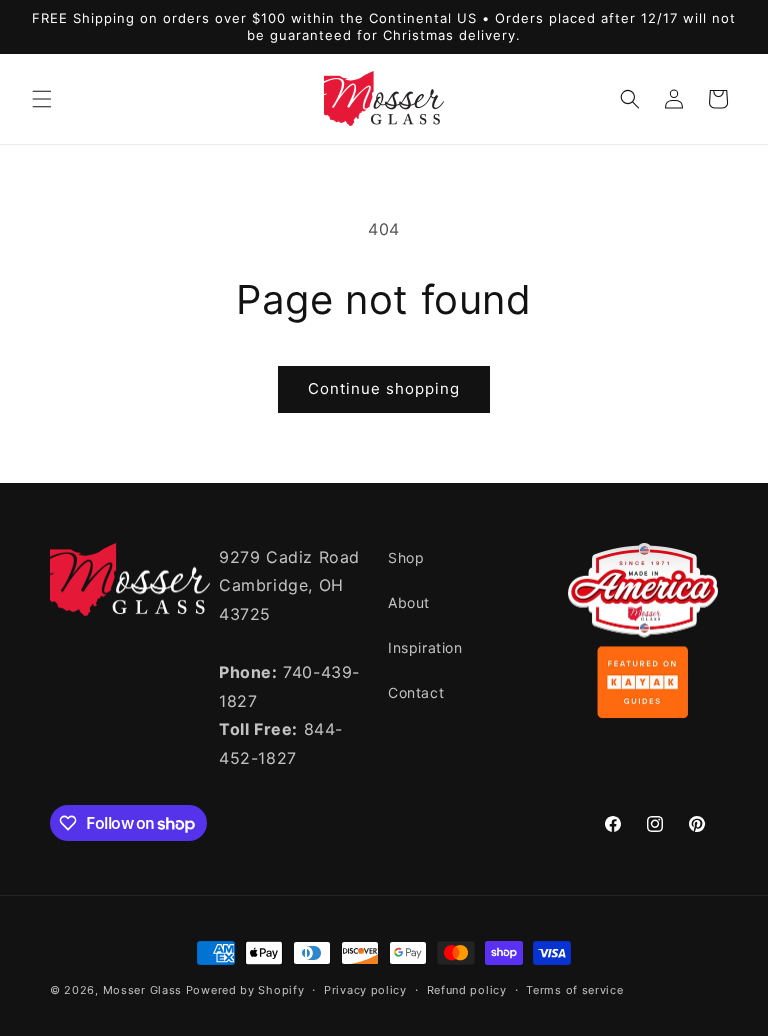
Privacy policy (365, 990)
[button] (42, 99)
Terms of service (574, 990)
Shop (406, 557)
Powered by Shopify (245, 990)
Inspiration (425, 647)
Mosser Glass (142, 990)
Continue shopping (384, 388)
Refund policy (467, 990)
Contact (416, 692)
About (409, 602)
